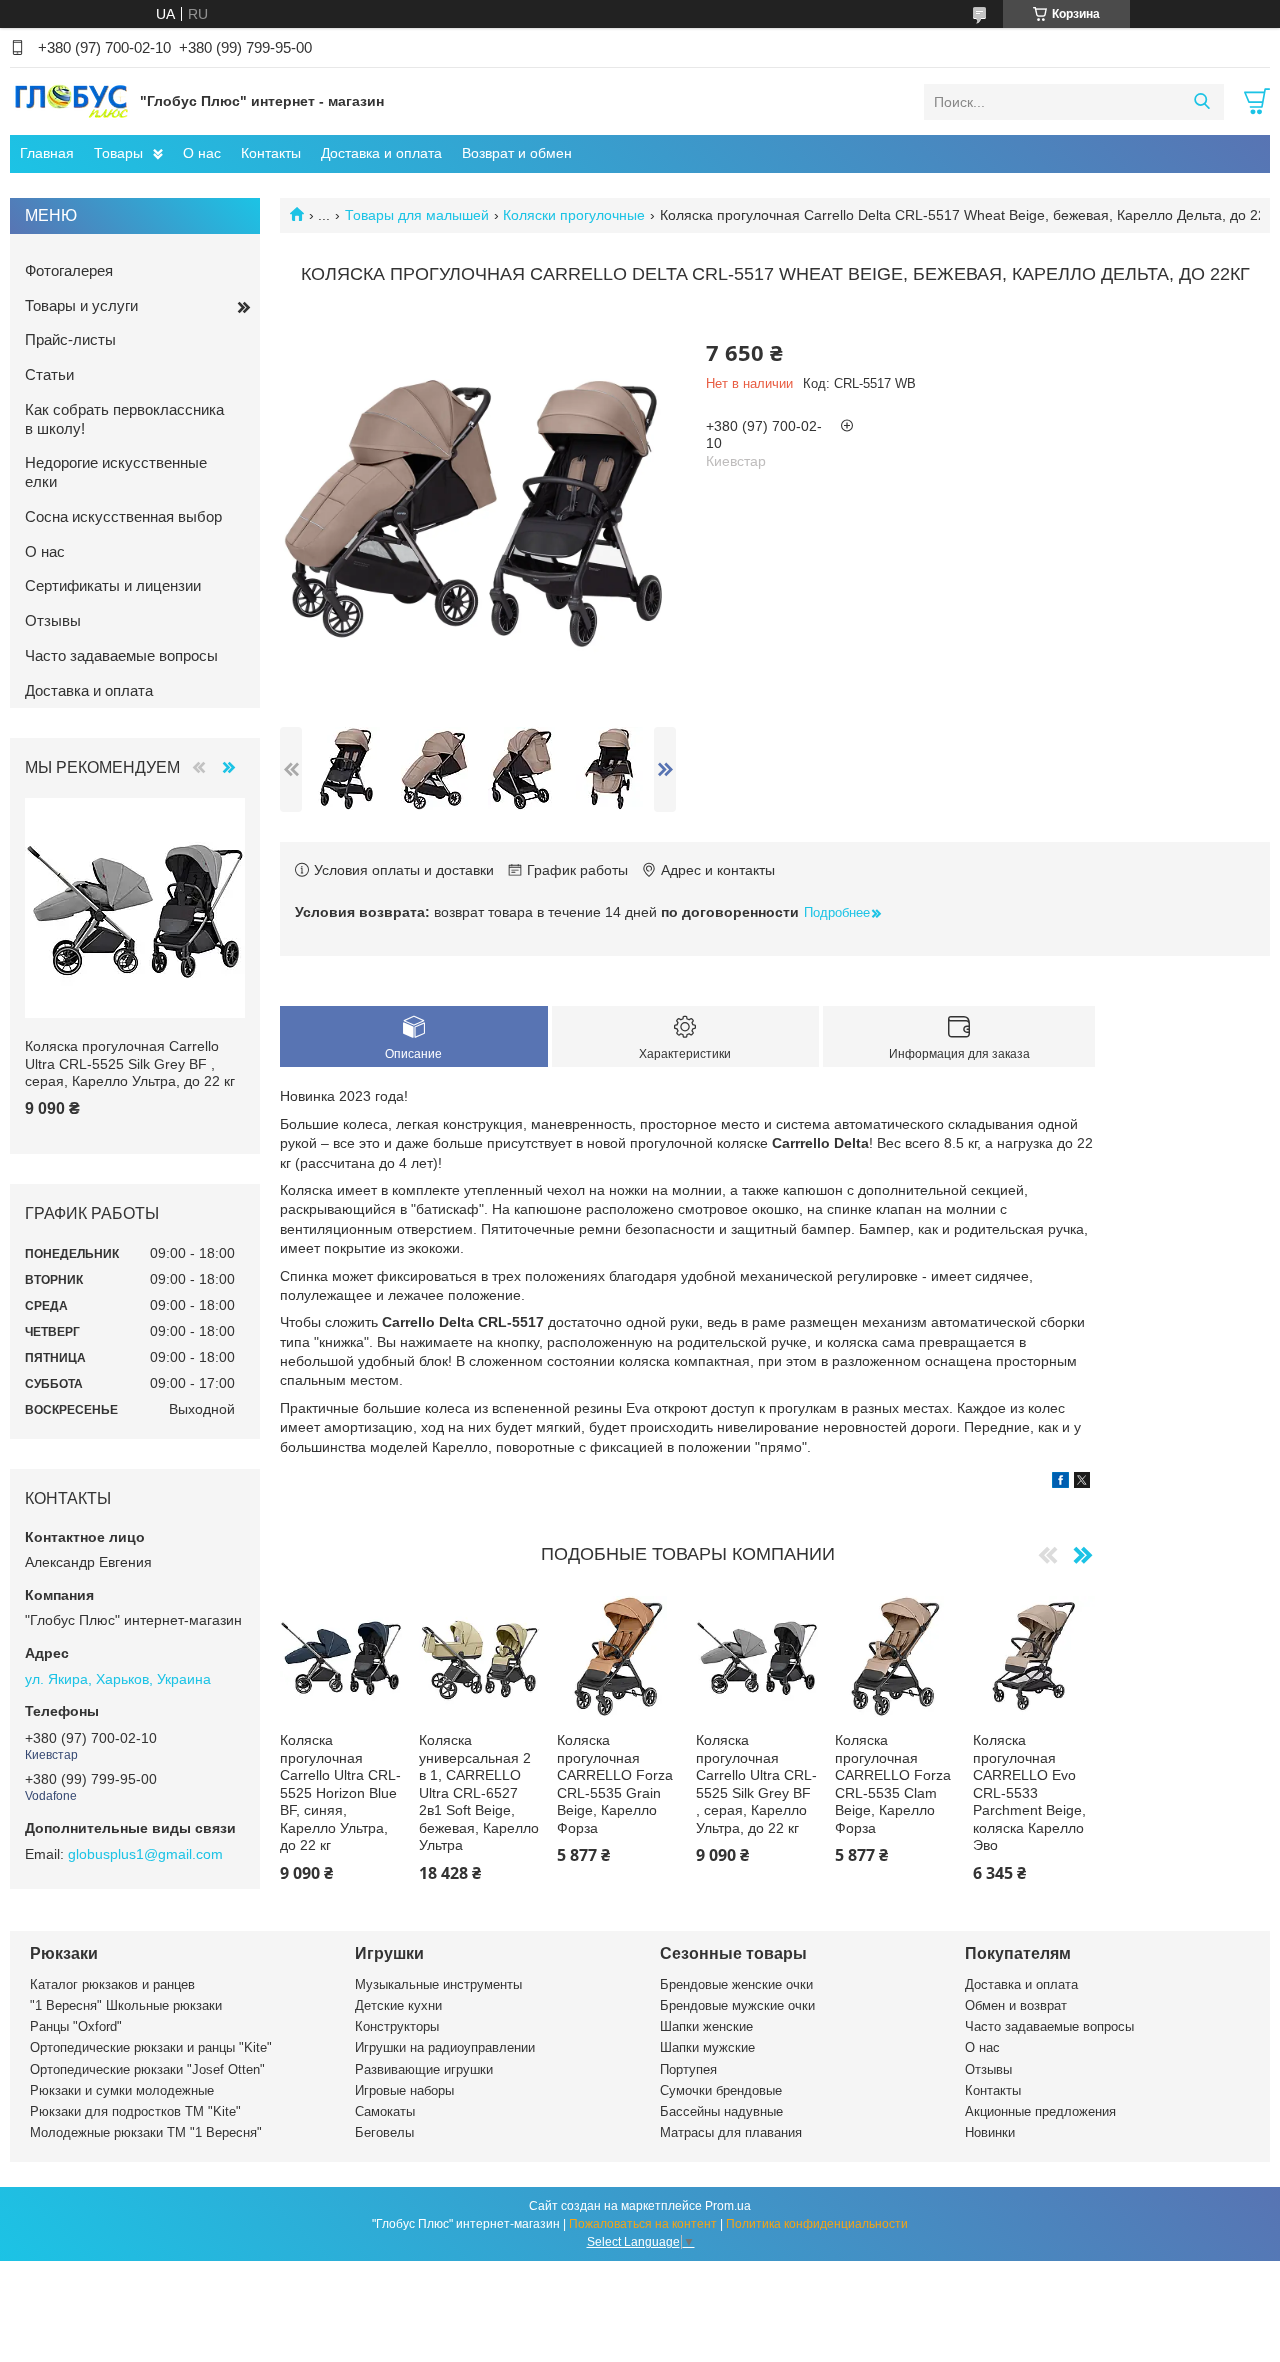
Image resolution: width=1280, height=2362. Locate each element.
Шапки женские (706, 2026)
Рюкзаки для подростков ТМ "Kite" (135, 2111)
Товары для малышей (417, 215)
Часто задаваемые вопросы (121, 655)
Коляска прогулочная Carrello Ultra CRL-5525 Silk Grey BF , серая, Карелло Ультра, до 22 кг (756, 1784)
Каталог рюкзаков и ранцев (112, 1984)
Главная (47, 153)
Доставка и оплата (381, 153)
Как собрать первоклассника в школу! (124, 419)
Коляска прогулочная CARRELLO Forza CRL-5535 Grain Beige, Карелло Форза (615, 1784)
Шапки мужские (707, 2047)
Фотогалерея (69, 270)
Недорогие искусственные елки (116, 472)
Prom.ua (728, 2206)
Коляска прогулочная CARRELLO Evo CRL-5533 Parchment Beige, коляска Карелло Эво (1029, 1792)
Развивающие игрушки (424, 2069)
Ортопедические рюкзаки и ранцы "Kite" (151, 2047)
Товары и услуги (81, 305)
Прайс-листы (70, 339)
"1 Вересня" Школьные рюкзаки (126, 2005)
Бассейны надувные (721, 2111)
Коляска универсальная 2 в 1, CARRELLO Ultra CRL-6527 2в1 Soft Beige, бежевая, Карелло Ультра (479, 1792)
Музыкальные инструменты (438, 1984)
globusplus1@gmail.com (145, 1854)
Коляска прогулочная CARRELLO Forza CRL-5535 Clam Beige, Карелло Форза (893, 1784)
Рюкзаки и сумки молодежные (122, 2090)
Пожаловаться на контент (643, 2224)
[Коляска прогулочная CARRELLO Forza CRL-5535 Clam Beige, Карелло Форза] (896, 1657)
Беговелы (384, 2132)
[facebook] (1060, 1483)
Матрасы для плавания (731, 2132)
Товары (118, 153)
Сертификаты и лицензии (113, 585)
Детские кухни (398, 2005)
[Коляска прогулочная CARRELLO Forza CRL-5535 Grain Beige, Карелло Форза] (618, 1657)
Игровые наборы (404, 2090)
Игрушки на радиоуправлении (445, 2047)
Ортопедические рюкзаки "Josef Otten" (147, 2069)
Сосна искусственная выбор (123, 516)
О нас (202, 153)
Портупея (688, 2069)
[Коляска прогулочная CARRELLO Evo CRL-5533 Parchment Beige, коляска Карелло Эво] (1034, 1657)
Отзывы (53, 620)
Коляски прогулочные (574, 215)
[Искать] (1201, 102)
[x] (1082, 1483)
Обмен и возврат (1016, 2005)
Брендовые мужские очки (737, 2005)
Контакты (271, 153)
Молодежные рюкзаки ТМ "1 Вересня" (146, 2132)
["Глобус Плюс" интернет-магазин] (70, 101)
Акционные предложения (1040, 2111)
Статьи (49, 374)
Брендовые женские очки (736, 1984)
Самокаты (385, 2111)
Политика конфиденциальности (817, 2224)
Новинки (990, 2132)
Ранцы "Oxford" (76, 2026)
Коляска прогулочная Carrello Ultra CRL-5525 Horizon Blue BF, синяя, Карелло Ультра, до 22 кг (340, 1792)
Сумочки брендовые (721, 2090)
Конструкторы (397, 2026)
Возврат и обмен (517, 153)
